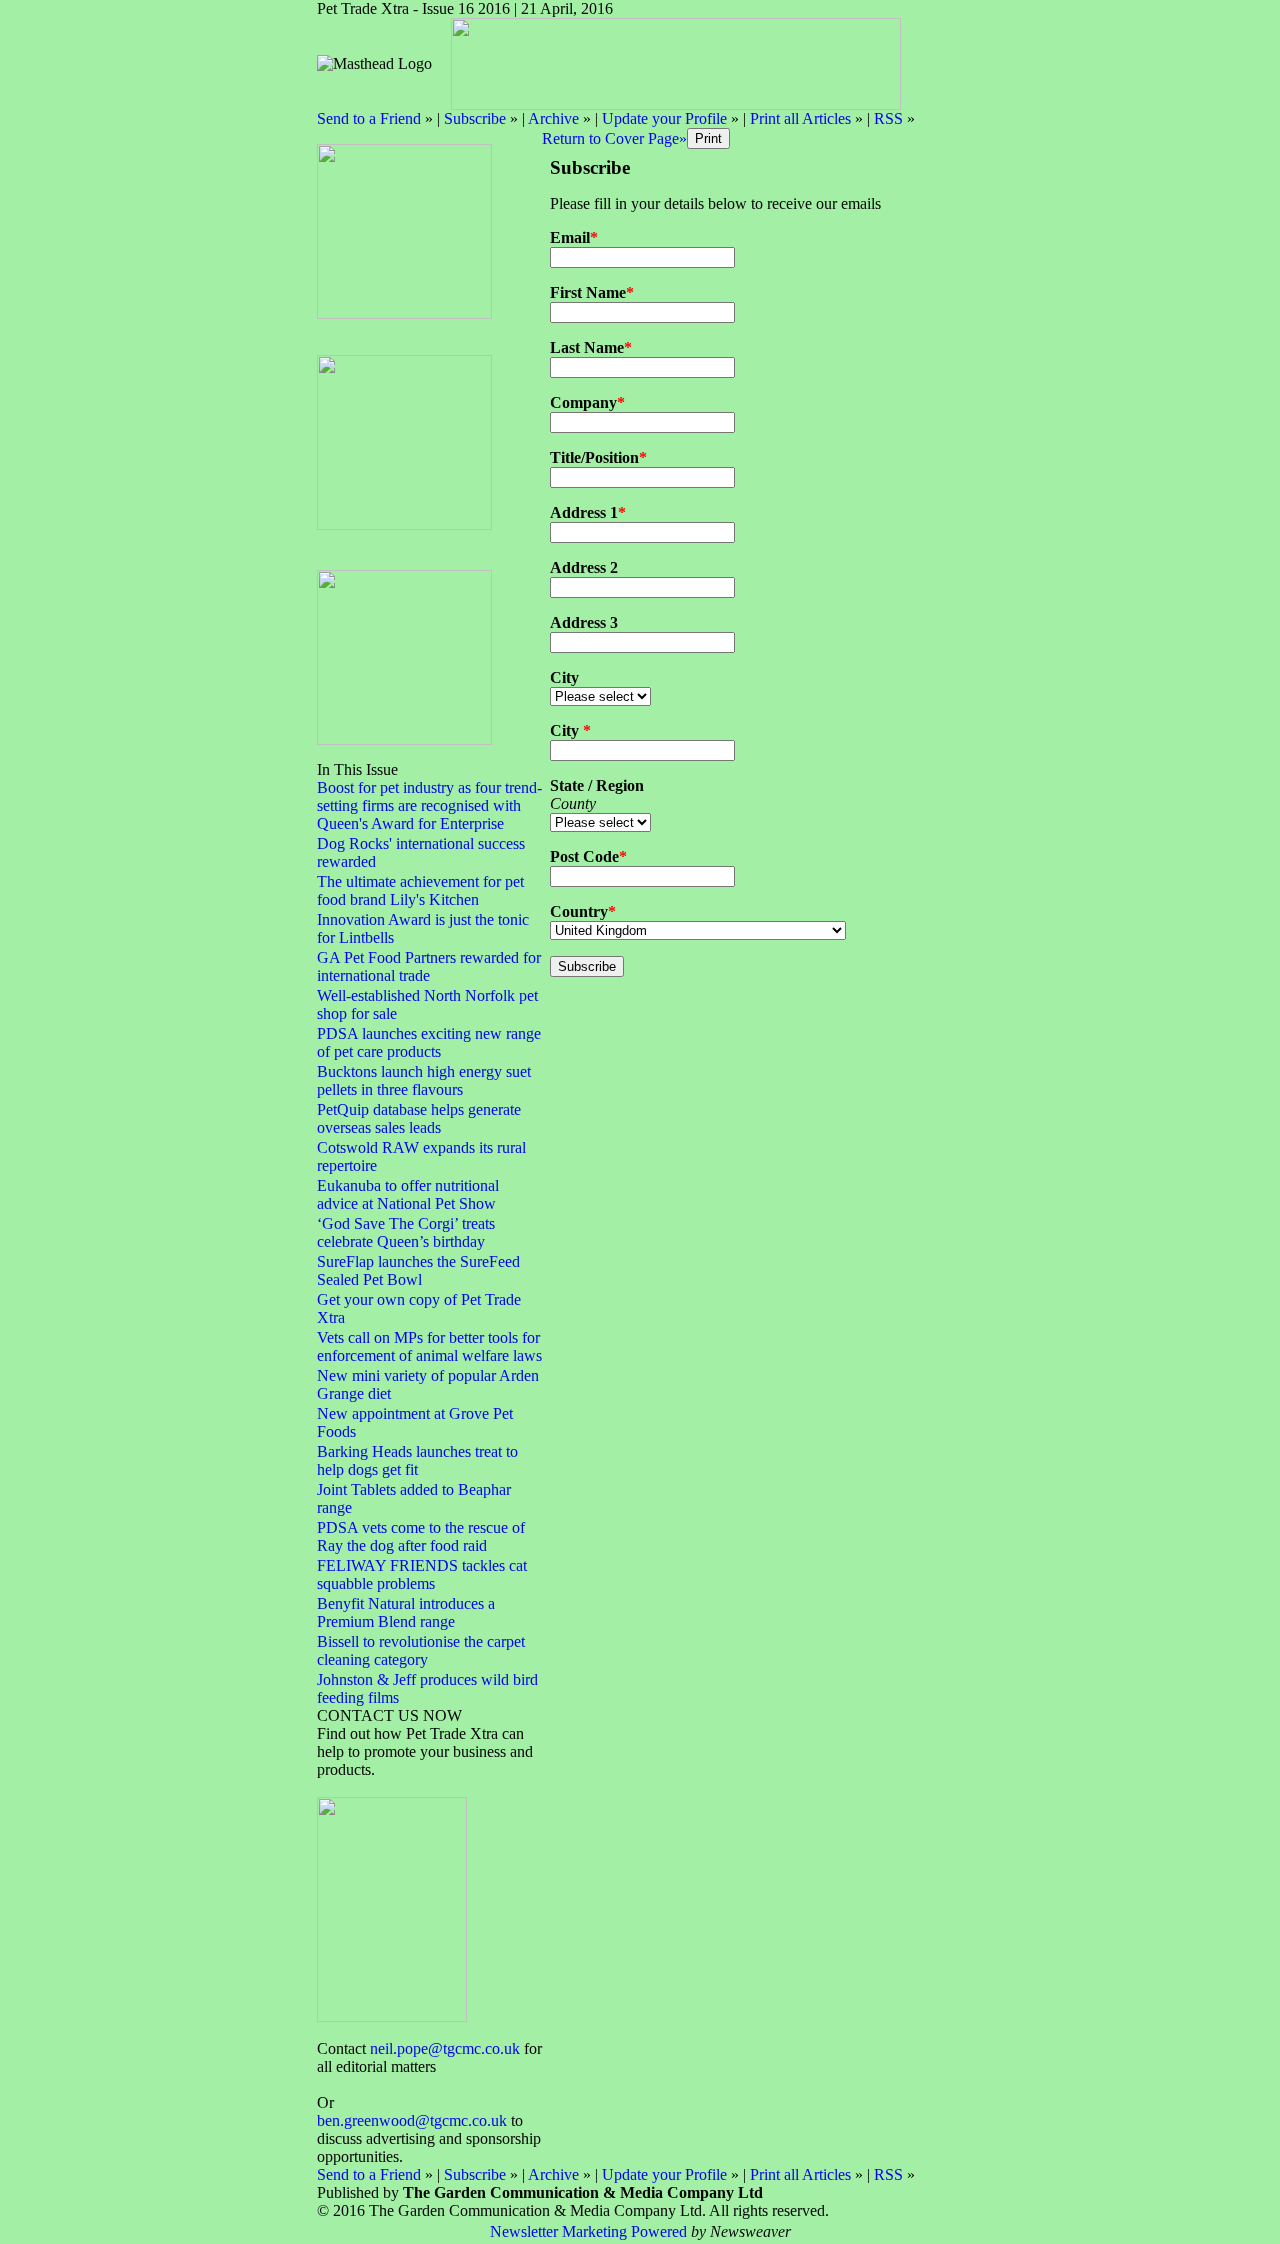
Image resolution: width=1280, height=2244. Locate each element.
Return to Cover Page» (614, 138)
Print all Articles (800, 118)
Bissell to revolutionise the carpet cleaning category (421, 1650)
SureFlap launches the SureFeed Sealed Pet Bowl (418, 1270)
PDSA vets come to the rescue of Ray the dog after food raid (421, 1536)
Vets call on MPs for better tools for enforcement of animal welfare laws (429, 1346)
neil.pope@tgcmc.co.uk (445, 2048)
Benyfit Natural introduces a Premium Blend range (406, 1612)
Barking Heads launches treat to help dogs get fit (417, 1460)
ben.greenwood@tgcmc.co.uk (412, 2120)
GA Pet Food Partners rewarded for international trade (429, 966)
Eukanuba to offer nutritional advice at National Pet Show (408, 1194)
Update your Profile (664, 118)
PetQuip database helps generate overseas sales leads (419, 1118)
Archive (553, 118)
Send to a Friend (369, 118)
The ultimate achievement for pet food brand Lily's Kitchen (420, 890)
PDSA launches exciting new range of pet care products (429, 1042)
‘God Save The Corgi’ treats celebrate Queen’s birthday (406, 1232)
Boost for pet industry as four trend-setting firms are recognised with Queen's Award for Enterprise (429, 805)
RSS (888, 118)
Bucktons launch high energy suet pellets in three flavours (424, 1080)
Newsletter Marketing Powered (588, 2231)
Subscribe (475, 118)
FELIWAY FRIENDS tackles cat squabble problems (422, 1574)
